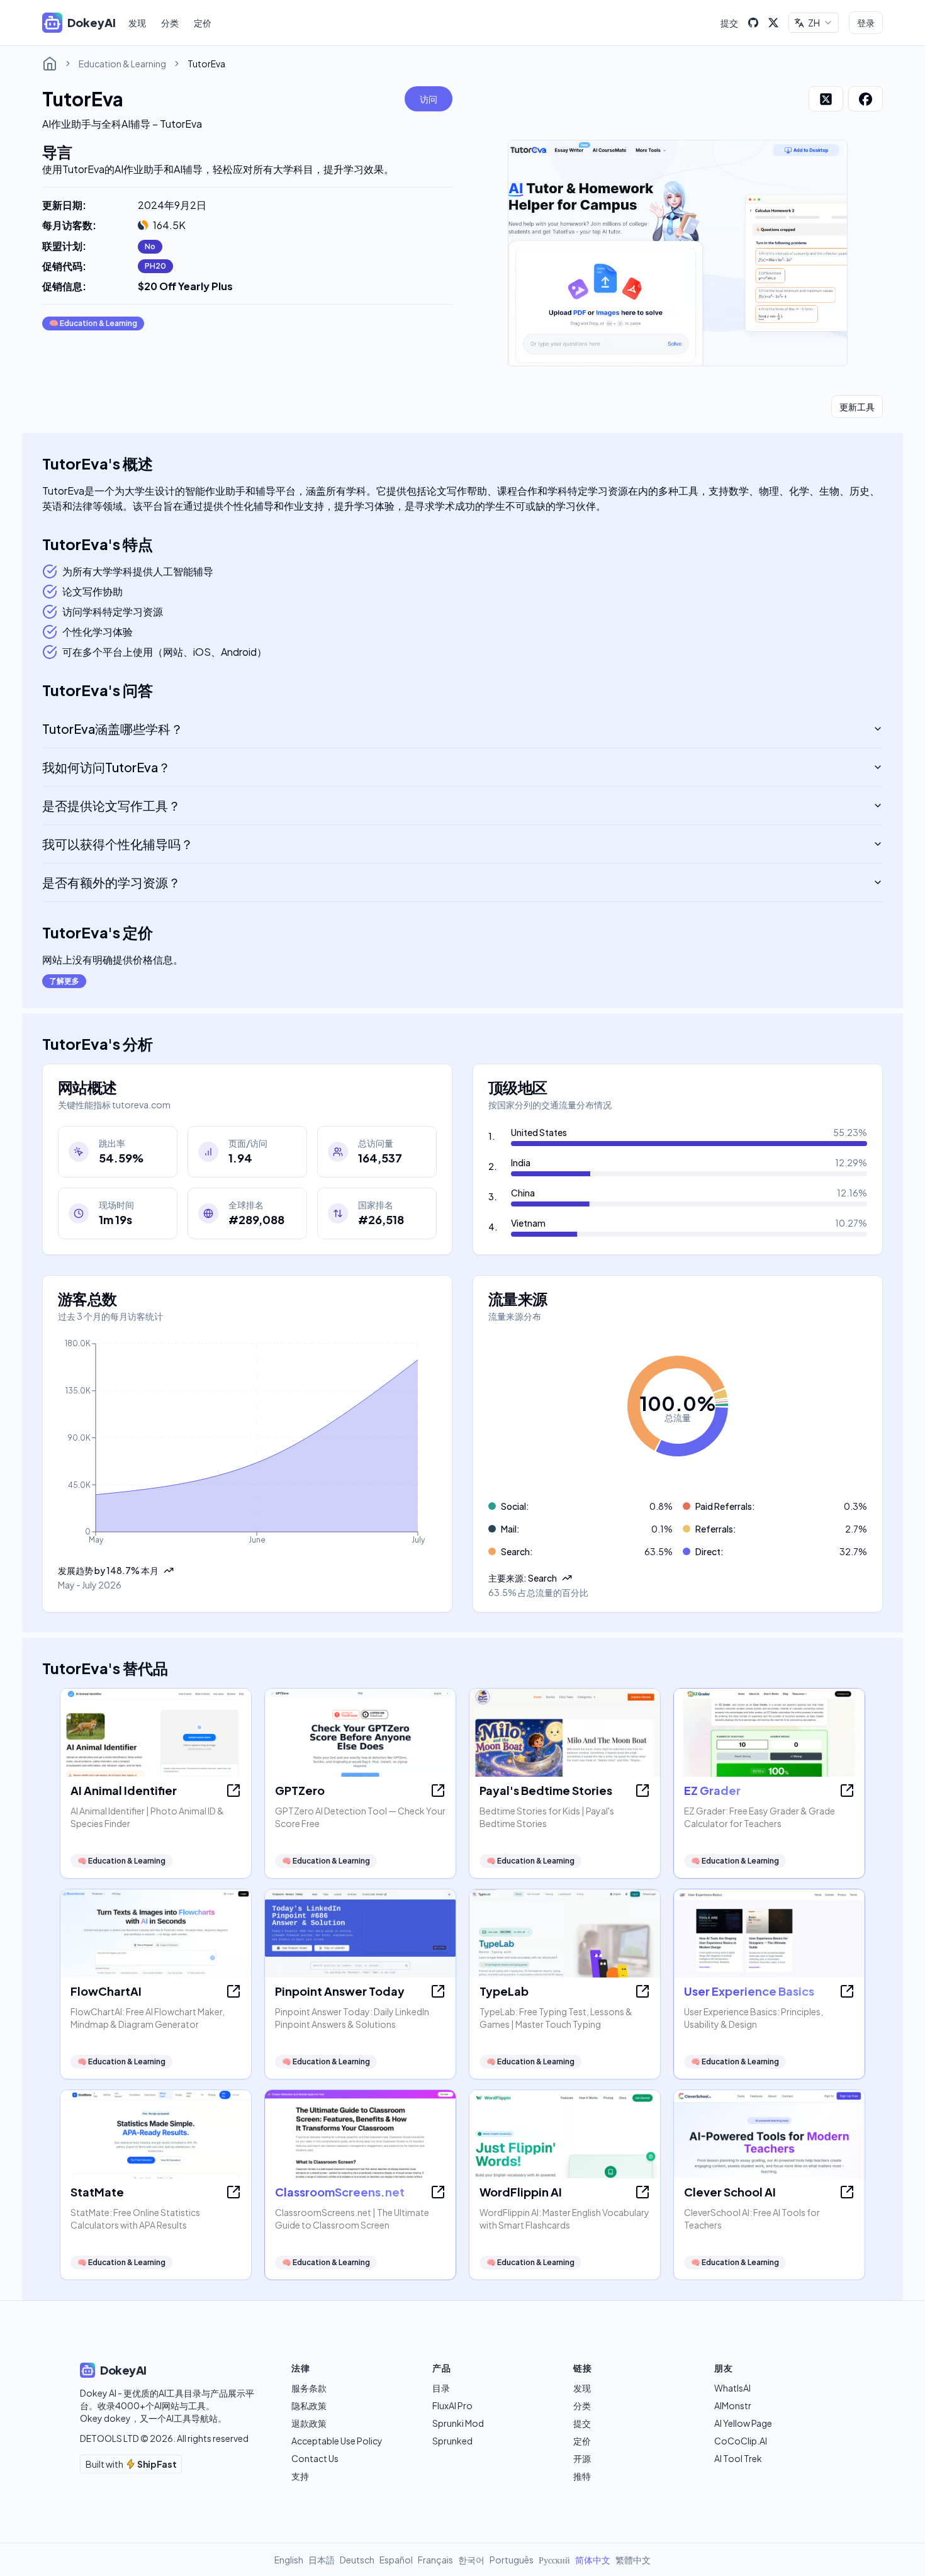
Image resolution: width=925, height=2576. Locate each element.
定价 (203, 23)
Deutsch (357, 2560)
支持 (300, 2476)
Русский (554, 2560)
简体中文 (593, 2560)
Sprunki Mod (458, 2423)
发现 (137, 23)
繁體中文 (633, 2560)
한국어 (471, 2560)
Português (512, 2560)
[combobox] (814, 23)
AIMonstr (733, 2405)
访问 (429, 99)
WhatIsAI (732, 2388)
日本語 (322, 2560)
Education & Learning (122, 64)
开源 (582, 2458)
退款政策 (309, 2423)
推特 (582, 2476)
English (289, 2560)
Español (396, 2560)
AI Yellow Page (743, 2423)
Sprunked (452, 2441)
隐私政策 (309, 2405)
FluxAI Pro (452, 2405)
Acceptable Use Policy (337, 2441)
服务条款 (309, 2388)
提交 (729, 23)
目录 (441, 2388)
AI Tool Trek (738, 2458)
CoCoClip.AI (741, 2441)
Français (435, 2560)
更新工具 (857, 407)
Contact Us (315, 2458)
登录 (866, 23)
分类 (170, 23)
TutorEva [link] (206, 64)
